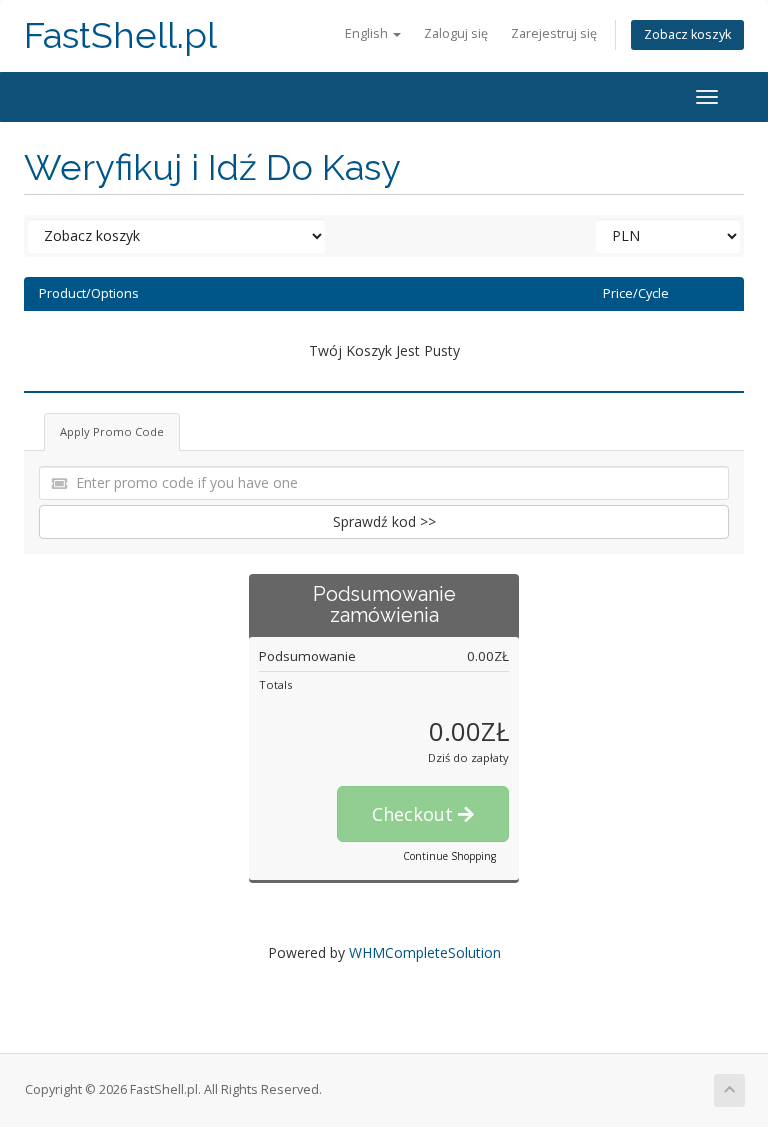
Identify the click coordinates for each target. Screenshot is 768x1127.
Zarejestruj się (554, 33)
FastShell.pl (120, 35)
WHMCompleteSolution (425, 952)
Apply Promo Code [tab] (112, 431)
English (368, 33)
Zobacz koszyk (687, 34)
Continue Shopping (449, 856)
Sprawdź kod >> (384, 521)
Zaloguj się (456, 33)
